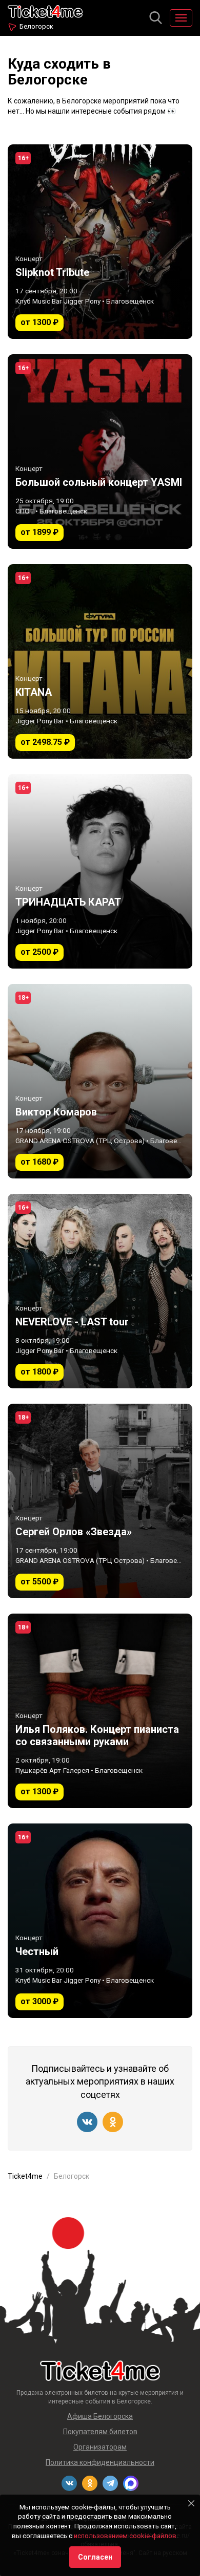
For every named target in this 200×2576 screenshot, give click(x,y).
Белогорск (36, 26)
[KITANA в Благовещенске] (100, 661)
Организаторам (100, 2447)
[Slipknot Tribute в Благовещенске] (100, 242)
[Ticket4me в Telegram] (110, 2483)
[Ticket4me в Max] (131, 2483)
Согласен (95, 2557)
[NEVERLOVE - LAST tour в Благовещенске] (100, 1291)
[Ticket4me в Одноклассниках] (113, 2122)
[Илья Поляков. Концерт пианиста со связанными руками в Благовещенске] (100, 1711)
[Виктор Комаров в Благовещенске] (100, 1081)
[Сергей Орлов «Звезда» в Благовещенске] (100, 1501)
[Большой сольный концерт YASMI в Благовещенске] (100, 452)
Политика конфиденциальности (100, 2462)
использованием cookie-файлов (125, 2536)
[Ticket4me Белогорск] (45, 10)
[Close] (191, 2503)
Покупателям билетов (100, 2432)
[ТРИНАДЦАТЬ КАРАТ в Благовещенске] (100, 871)
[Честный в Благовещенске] (100, 1921)
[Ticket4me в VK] (87, 2122)
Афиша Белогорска (100, 2416)
